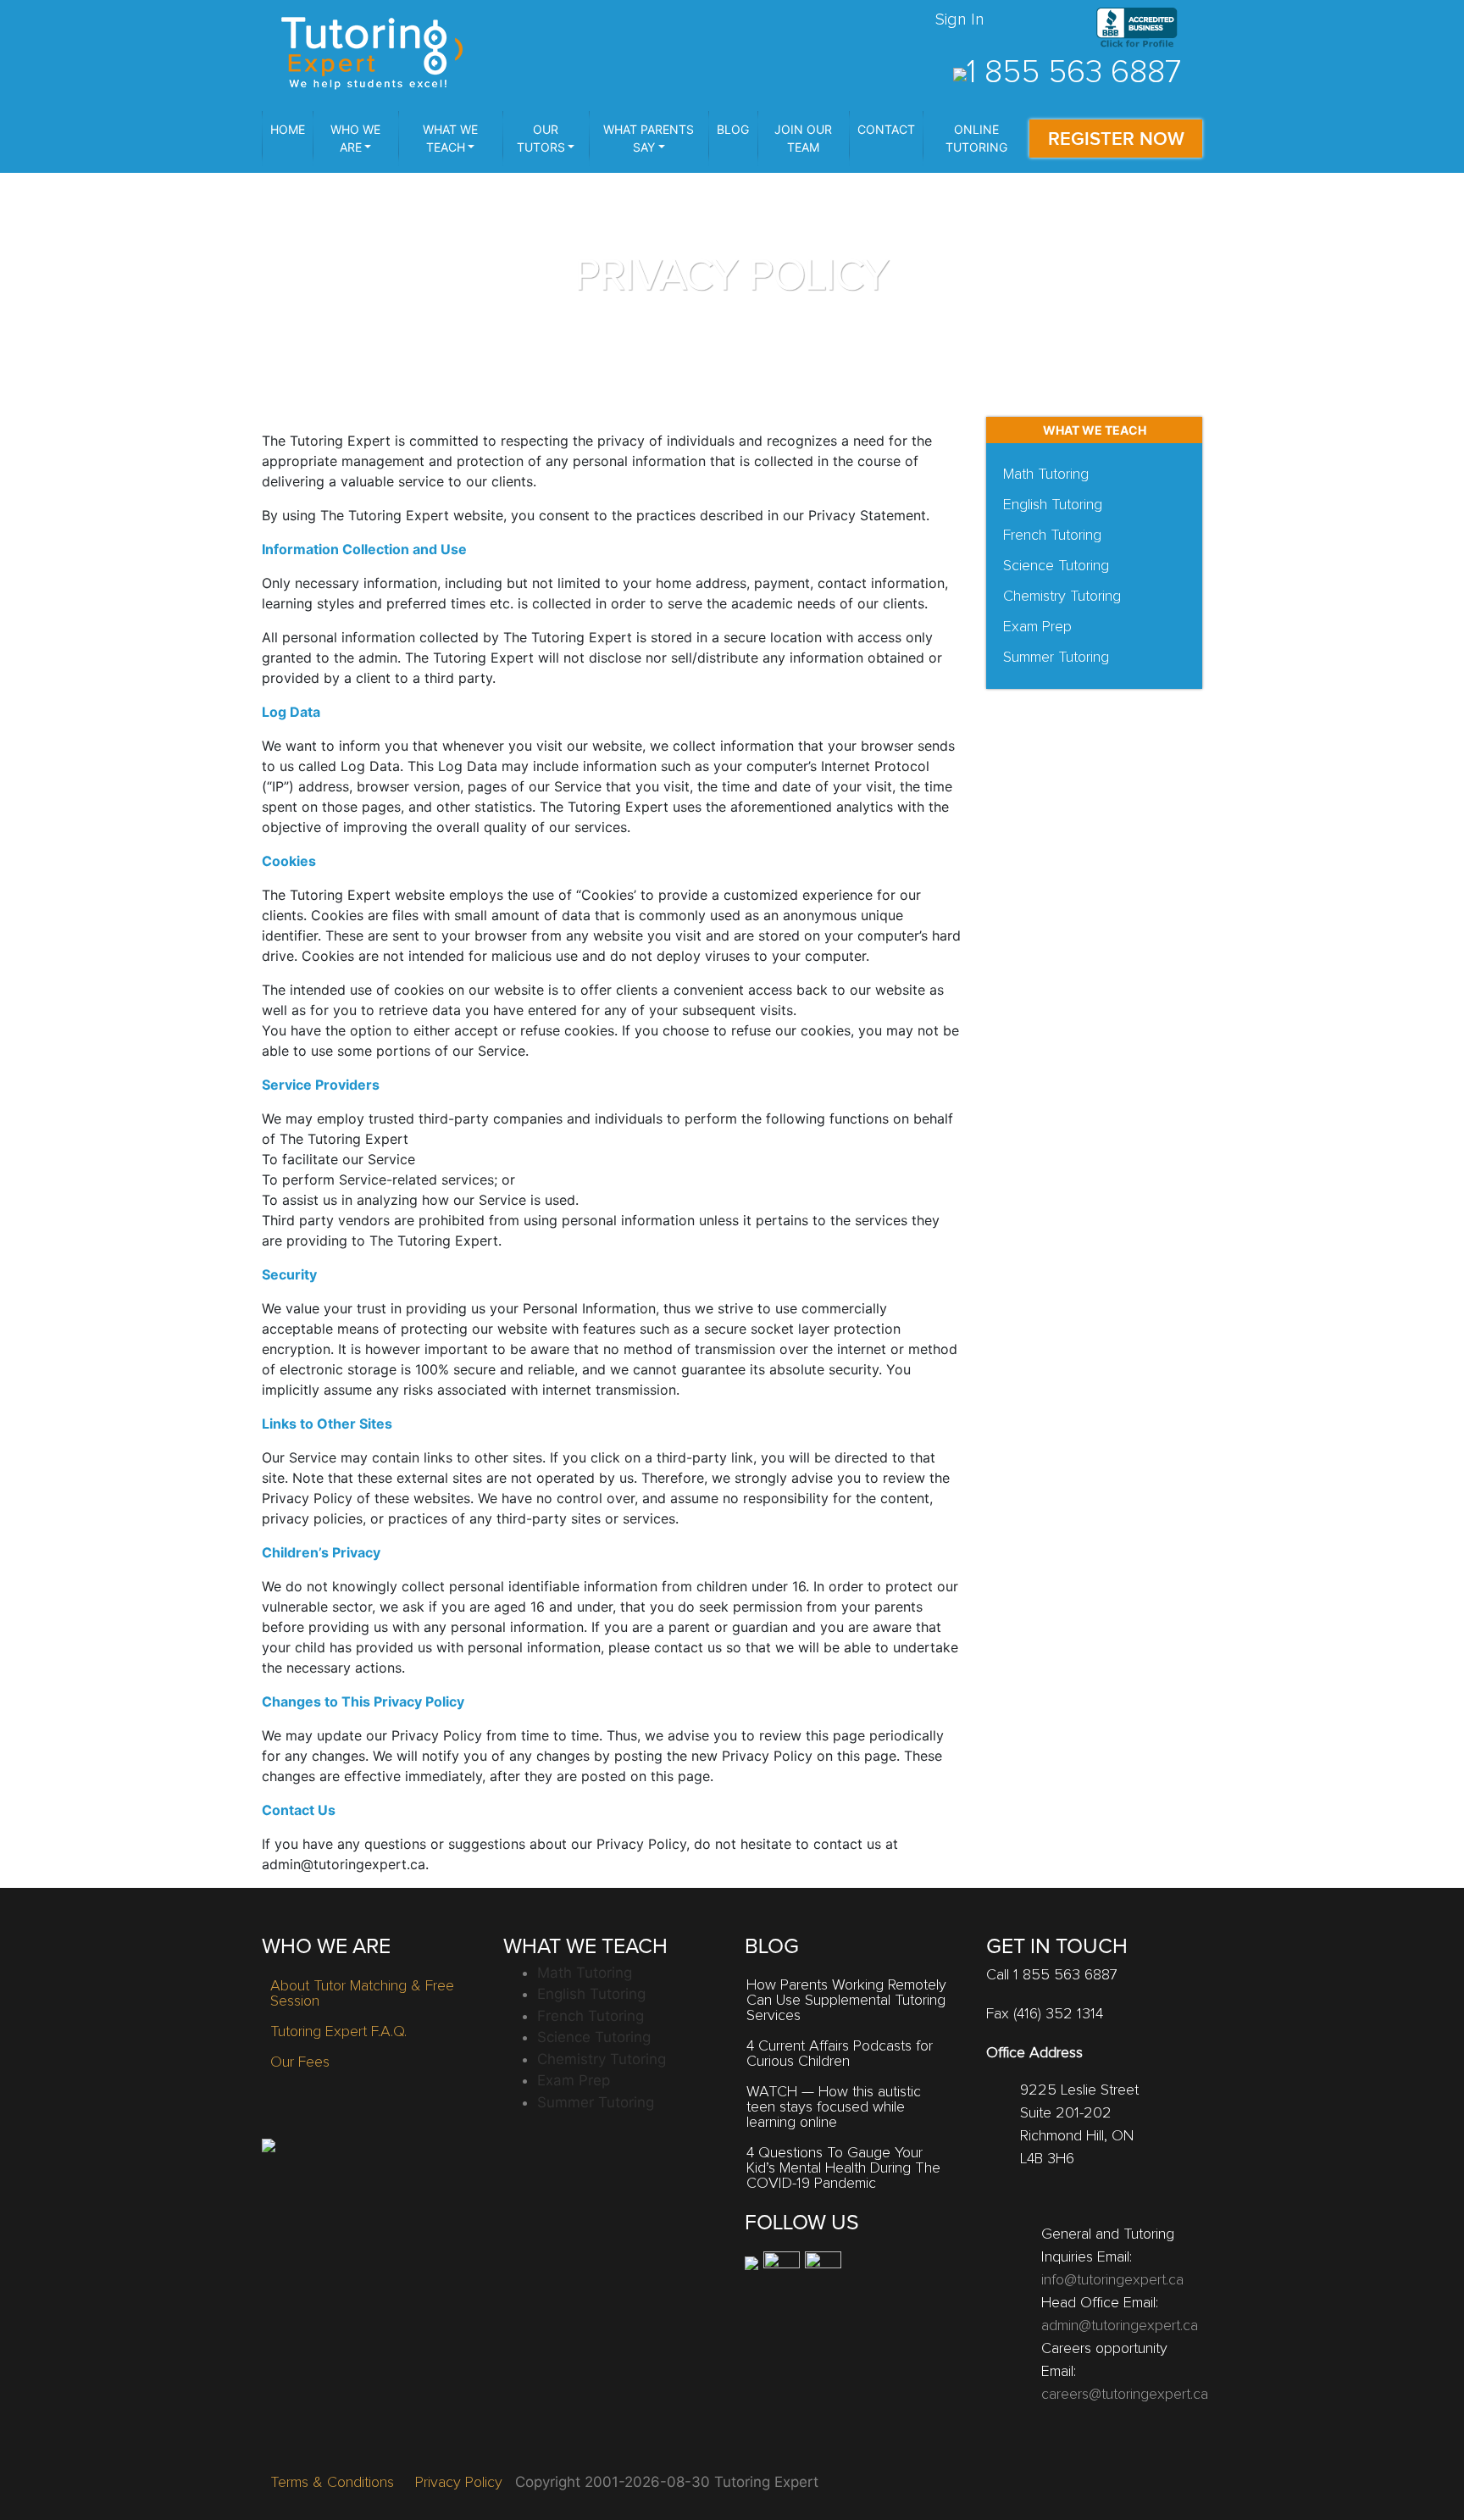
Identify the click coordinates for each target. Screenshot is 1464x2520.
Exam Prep (1037, 627)
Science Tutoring (1056, 566)
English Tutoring (1053, 505)
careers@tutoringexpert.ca (1125, 2395)
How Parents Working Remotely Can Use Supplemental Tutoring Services (846, 2001)
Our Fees (300, 2062)
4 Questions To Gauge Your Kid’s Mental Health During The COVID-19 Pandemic (843, 2168)
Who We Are (355, 138)
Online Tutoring (976, 138)
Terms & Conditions (332, 2483)
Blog (733, 129)
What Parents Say (649, 138)
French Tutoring (1052, 536)
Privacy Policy (459, 2483)
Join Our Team (803, 138)
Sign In (960, 19)
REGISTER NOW (1116, 139)
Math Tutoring (1046, 475)
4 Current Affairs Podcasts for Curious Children (840, 2054)
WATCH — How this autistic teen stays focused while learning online (834, 2107)
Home (288, 129)
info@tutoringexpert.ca (1112, 2280)
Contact (886, 129)
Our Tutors (541, 138)
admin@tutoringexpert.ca (1120, 2326)
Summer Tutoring (1056, 658)
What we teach (450, 138)
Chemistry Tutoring (1062, 597)
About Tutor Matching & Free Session (362, 1994)
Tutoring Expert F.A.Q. (338, 2032)
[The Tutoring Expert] (372, 51)
